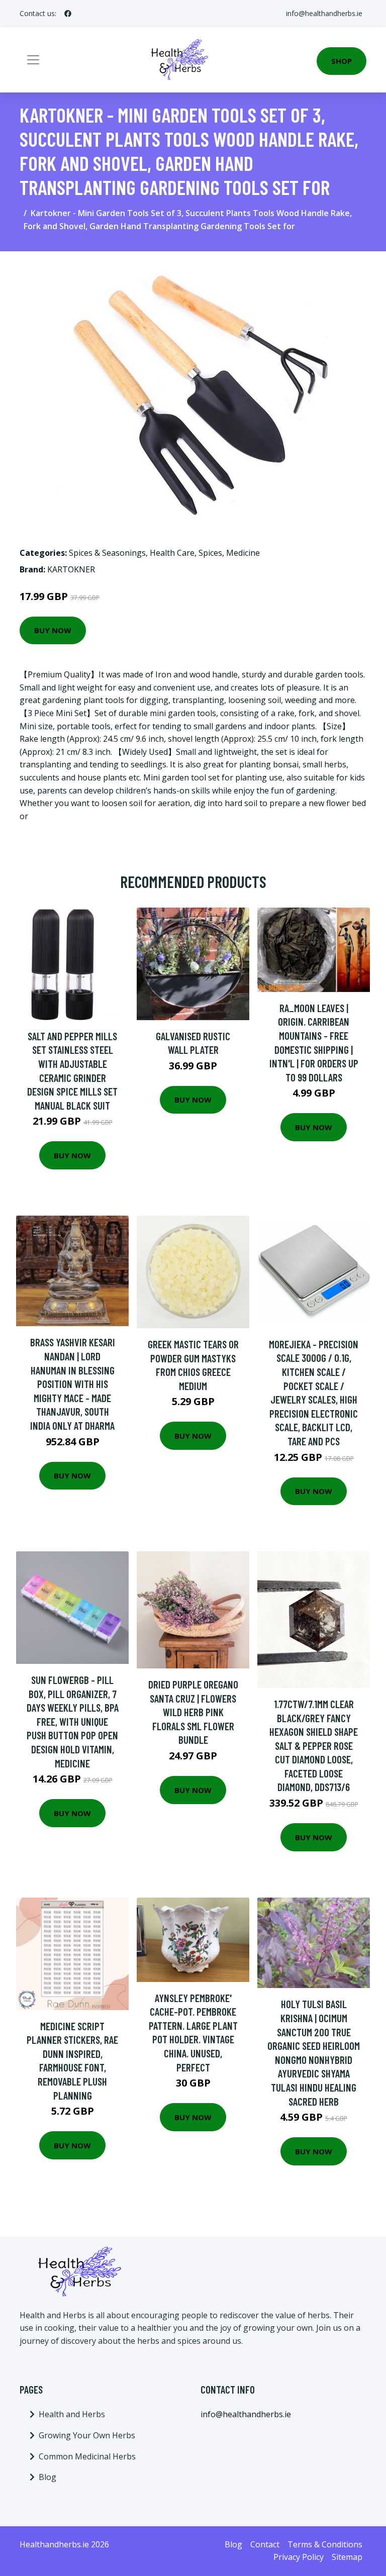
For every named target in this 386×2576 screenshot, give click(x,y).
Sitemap (347, 2557)
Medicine (243, 553)
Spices (210, 553)
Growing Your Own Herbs (87, 2435)
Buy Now (53, 630)
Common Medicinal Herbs (87, 2456)
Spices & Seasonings (107, 553)
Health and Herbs (72, 2414)
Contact (265, 2544)
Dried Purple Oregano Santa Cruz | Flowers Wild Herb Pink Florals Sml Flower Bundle (193, 1712)
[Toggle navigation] (33, 60)
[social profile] (68, 14)
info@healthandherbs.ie (324, 13)
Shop (342, 61)
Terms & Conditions (325, 2544)
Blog (47, 2477)
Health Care (172, 553)
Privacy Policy (299, 2557)
